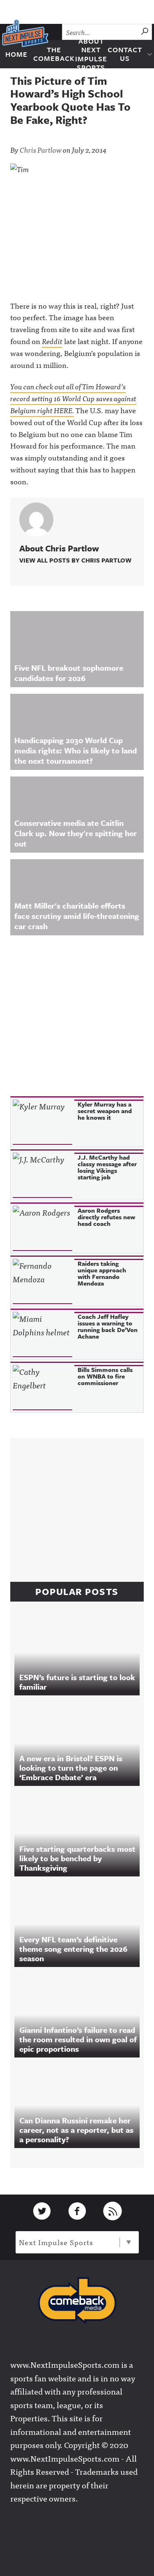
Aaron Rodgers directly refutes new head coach (106, 1217)
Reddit (52, 341)
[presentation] (43, 1122)
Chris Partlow (41, 150)
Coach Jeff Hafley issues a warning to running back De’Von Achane (108, 1326)
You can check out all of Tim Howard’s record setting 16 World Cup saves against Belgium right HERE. (73, 398)
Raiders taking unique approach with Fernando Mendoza (102, 1273)
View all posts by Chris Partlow (75, 560)
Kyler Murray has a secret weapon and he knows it (105, 1111)
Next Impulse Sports (56, 2242)
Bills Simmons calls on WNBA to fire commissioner (105, 1376)
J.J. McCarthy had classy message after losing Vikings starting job (107, 1167)
